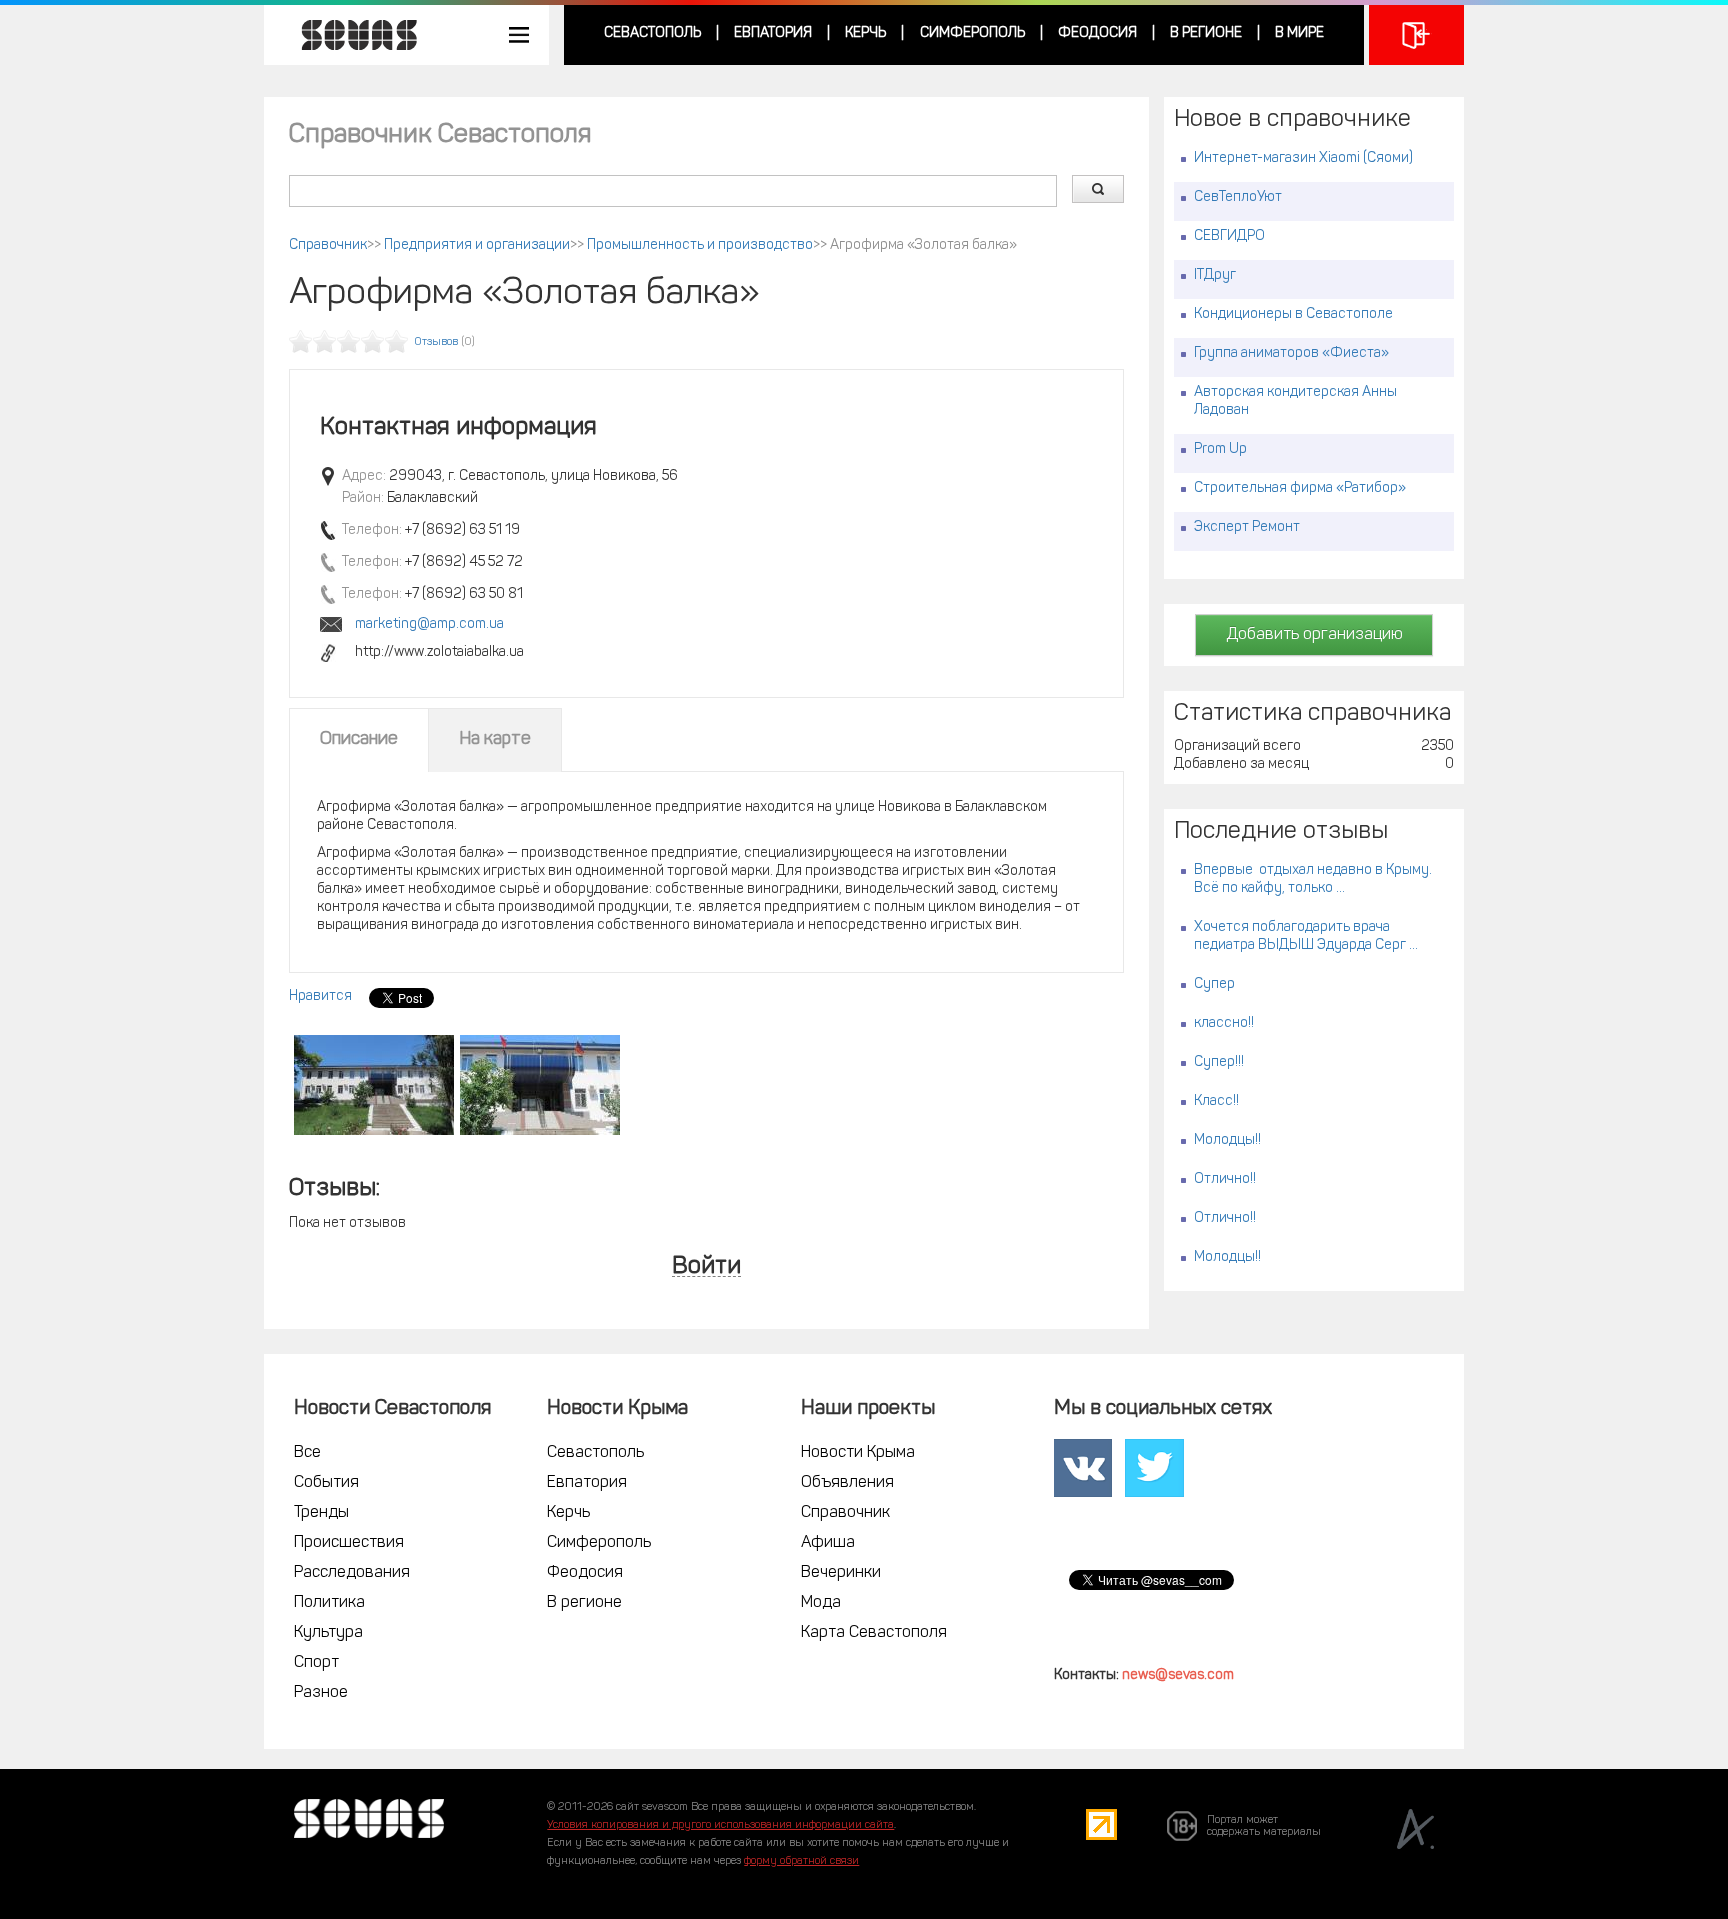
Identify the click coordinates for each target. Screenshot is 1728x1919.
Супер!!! (1219, 1062)
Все (307, 1453)
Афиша (828, 1543)
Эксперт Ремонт (1247, 527)
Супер (1214, 984)
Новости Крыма (858, 1453)
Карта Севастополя (874, 1633)
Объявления (847, 1483)
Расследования (352, 1573)
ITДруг (1215, 275)
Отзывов (436, 342)
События (326, 1483)
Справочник (328, 245)
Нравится (320, 996)
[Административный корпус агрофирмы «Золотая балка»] (374, 1085)
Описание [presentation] (359, 740)
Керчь (865, 33)
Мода (821, 1603)
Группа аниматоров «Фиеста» (1291, 353)
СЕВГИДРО (1229, 236)
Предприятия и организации (477, 245)
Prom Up (1220, 449)
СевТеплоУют (1238, 197)
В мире (1299, 33)
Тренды (321, 1513)
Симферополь (972, 33)
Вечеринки (841, 1573)
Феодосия (1097, 33)
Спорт (316, 1663)
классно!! (1224, 1023)
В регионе (1206, 33)
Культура (328, 1633)
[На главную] (349, 35)
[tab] (359, 740)
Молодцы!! (1227, 1140)
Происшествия (349, 1543)
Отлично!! (1225, 1179)
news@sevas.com (1178, 1675)
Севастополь (652, 33)
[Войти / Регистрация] (1416, 35)
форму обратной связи (801, 1861)
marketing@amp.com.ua (429, 624)
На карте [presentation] (495, 740)
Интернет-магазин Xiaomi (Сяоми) (1303, 158)
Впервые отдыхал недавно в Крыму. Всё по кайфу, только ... (1313, 879)
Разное (321, 1693)
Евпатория (773, 33)
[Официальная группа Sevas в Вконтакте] (1083, 1468)
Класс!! (1216, 1101)
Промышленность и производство (700, 245)
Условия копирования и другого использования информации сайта (720, 1825)
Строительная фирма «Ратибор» (1300, 488)
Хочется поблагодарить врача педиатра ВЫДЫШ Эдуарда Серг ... (1306, 936)
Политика (329, 1603)
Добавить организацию (1314, 635)
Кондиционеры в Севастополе (1293, 314)
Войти (706, 1267)
